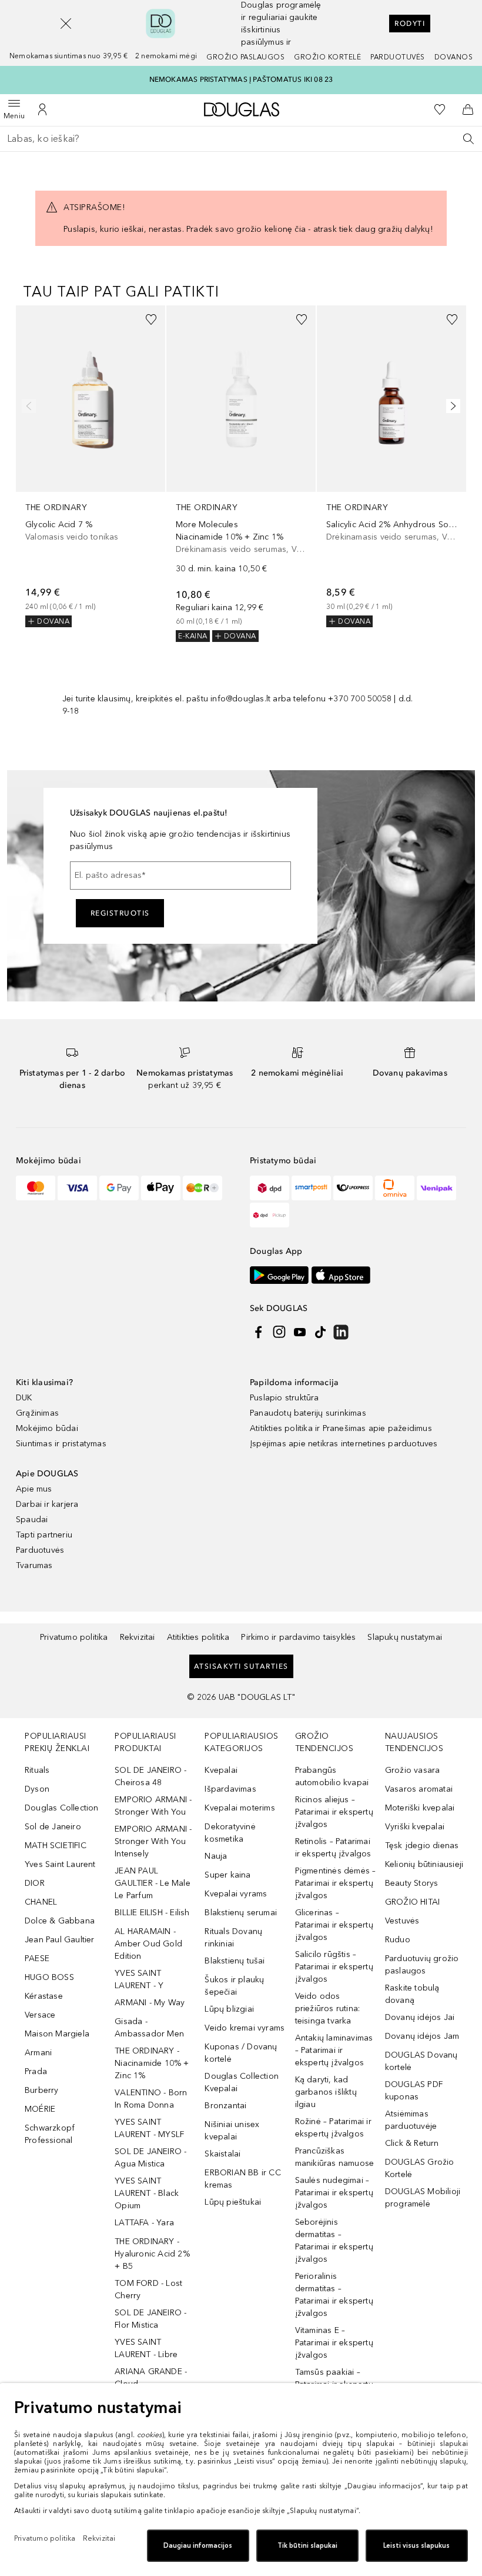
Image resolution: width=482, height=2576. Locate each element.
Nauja (216, 1856)
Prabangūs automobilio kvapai (332, 1776)
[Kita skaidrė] (451, 406)
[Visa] (77, 1188)
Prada (36, 2071)
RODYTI (410, 24)
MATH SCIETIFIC (56, 1846)
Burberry (42, 2090)
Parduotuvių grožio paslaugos (422, 1965)
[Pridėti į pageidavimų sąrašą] (151, 319)
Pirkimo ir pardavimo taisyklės (298, 1637)
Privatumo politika (74, 1637)
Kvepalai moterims (240, 1808)
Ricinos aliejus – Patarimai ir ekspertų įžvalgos (334, 1812)
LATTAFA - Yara (144, 2223)
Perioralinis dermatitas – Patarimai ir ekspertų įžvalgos (334, 2295)
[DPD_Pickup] (270, 1215)
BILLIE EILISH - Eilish (152, 1913)
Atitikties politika (198, 1637)
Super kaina (227, 1875)
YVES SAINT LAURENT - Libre (146, 2348)
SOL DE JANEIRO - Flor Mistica (150, 2319)
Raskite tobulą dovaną (412, 1994)
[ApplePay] (161, 1188)
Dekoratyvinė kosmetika (230, 1833)
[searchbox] (241, 139)
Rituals (37, 1770)
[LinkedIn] (341, 1332)
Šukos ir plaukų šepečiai (234, 1986)
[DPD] (270, 1188)
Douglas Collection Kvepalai (242, 2082)
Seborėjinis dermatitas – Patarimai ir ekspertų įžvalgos (334, 2241)
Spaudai (32, 1520)
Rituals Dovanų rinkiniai (233, 1938)
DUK (24, 1398)
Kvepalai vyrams (236, 1894)
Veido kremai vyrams (245, 2028)
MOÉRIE (40, 2109)
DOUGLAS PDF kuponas (414, 2091)
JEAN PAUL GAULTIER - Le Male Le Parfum (153, 1883)
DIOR (35, 1883)
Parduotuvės (398, 57)
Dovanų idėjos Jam (422, 2036)
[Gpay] (119, 1188)
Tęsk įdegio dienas (422, 1846)
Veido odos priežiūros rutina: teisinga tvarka (328, 2008)
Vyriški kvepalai (415, 1827)
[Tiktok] (320, 1332)
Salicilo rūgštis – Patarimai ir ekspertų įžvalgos (334, 1967)
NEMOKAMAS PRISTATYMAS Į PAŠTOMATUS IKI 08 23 (241, 79)
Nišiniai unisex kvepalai (232, 2131)
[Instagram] (279, 1332)
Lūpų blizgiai (229, 2009)
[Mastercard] (36, 1188)
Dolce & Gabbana (60, 1921)
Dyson (37, 1789)
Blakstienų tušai (235, 1961)
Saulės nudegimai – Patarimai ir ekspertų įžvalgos (334, 2193)
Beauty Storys (412, 1883)
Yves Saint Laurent (60, 1864)
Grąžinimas (37, 1413)
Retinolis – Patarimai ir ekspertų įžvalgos (333, 1848)
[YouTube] (300, 1332)
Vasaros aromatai (419, 1789)
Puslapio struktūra (284, 1398)
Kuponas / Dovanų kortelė (241, 2053)
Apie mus (34, 1489)
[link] (91, 466)
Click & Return (412, 2143)
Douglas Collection (62, 1808)
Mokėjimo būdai (47, 1428)
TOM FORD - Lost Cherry (148, 2289)
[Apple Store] (341, 1275)
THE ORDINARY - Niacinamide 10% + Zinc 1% (152, 2063)
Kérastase (44, 1996)
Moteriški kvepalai (420, 1808)
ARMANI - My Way (150, 2003)
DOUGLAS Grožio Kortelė (420, 2168)
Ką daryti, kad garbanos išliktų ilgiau (326, 2092)
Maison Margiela (57, 2034)
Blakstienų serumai (241, 1913)
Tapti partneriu (44, 1535)
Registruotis (120, 913)
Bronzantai (225, 2106)
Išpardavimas (230, 1789)
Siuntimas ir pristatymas (61, 1444)
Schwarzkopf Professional (50, 2134)
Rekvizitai (138, 1637)
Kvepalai (221, 1770)
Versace (40, 2015)
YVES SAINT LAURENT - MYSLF (149, 2128)
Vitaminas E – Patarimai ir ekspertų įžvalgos (334, 2343)
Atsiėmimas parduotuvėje (411, 2120)
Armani (38, 2053)
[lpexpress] (353, 1188)
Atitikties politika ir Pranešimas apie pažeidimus (341, 1428)
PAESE (37, 1958)
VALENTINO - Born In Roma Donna (151, 2099)
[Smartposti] (311, 1188)
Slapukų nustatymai (405, 1637)
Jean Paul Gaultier (60, 1940)
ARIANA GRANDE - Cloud (151, 2378)
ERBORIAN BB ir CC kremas (242, 2179)
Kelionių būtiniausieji (424, 1864)
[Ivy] (202, 1188)
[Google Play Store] (279, 1275)
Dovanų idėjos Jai (420, 2017)
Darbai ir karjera (47, 1504)
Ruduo (398, 1940)
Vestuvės (402, 1921)
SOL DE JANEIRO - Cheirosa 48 (150, 1776)
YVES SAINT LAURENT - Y (139, 1979)
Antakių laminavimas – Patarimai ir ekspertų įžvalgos (334, 2050)
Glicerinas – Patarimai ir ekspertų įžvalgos (334, 1925)
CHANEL (41, 1902)
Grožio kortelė (327, 57)
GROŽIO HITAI (412, 1902)
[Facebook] (259, 1332)
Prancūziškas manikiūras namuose (335, 2157)
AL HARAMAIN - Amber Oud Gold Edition (148, 1944)
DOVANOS (454, 57)
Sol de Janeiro (53, 1827)
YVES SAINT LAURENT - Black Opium (147, 2193)
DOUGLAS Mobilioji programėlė (423, 2198)
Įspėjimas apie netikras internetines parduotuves (344, 1444)
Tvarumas (34, 1565)
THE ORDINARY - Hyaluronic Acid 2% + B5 (152, 2254)
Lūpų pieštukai (233, 2202)
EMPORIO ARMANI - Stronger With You (153, 1806)
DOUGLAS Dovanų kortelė (421, 2061)
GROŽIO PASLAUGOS (245, 57)
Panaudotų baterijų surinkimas (308, 1413)
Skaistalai (222, 2154)
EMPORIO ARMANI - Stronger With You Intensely (153, 1841)
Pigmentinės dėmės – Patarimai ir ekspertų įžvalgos (336, 1883)
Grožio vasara (413, 1770)
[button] (66, 24)
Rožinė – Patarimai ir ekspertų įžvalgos (333, 2128)
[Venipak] (436, 1188)
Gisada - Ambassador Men (149, 2028)
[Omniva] (395, 1188)
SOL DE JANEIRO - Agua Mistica (150, 2158)
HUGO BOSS (49, 1977)
